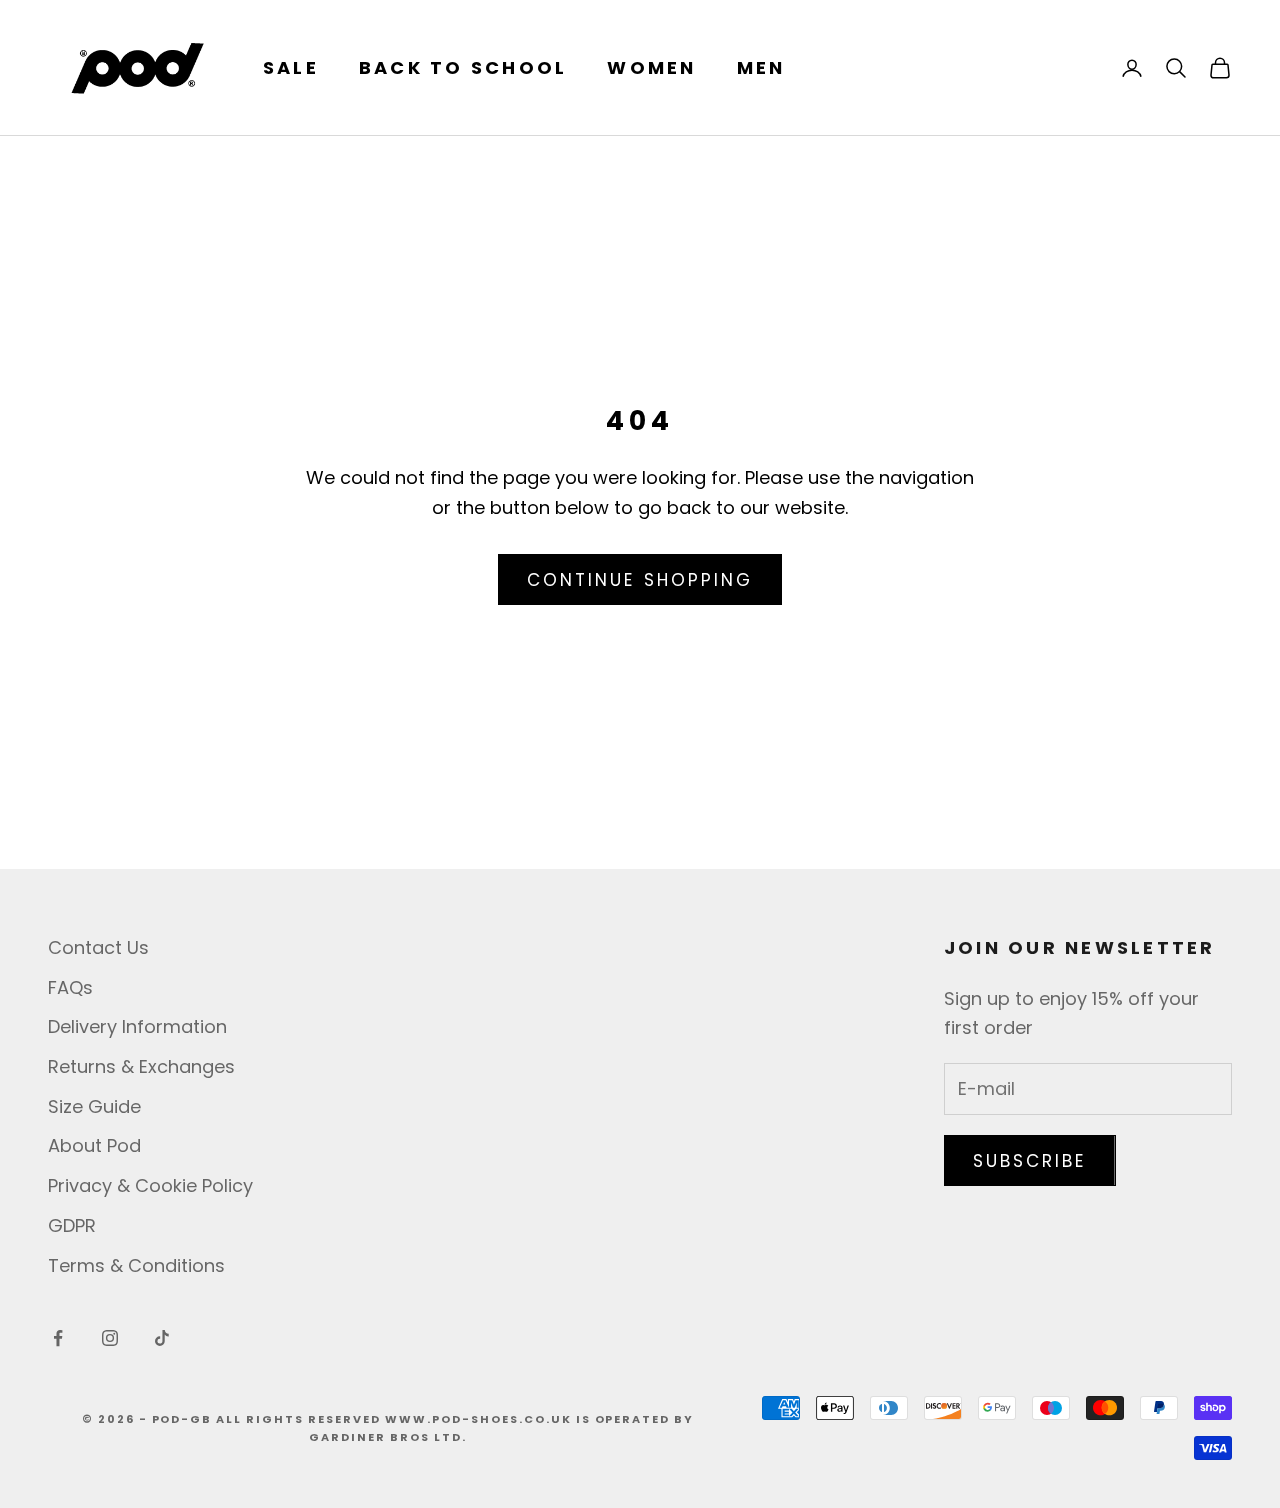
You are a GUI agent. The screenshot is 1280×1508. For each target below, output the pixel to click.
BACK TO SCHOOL (463, 67)
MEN (761, 67)
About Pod (94, 1145)
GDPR (72, 1225)
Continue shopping (640, 580)
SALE (291, 67)
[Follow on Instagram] (110, 1338)
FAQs (70, 987)
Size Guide (94, 1106)
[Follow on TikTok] (162, 1338)
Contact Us (98, 947)
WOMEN (651, 67)
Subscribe (1030, 1161)
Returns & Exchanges (141, 1066)
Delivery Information (137, 1026)
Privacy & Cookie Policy (150, 1185)
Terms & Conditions (136, 1265)
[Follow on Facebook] (58, 1338)
